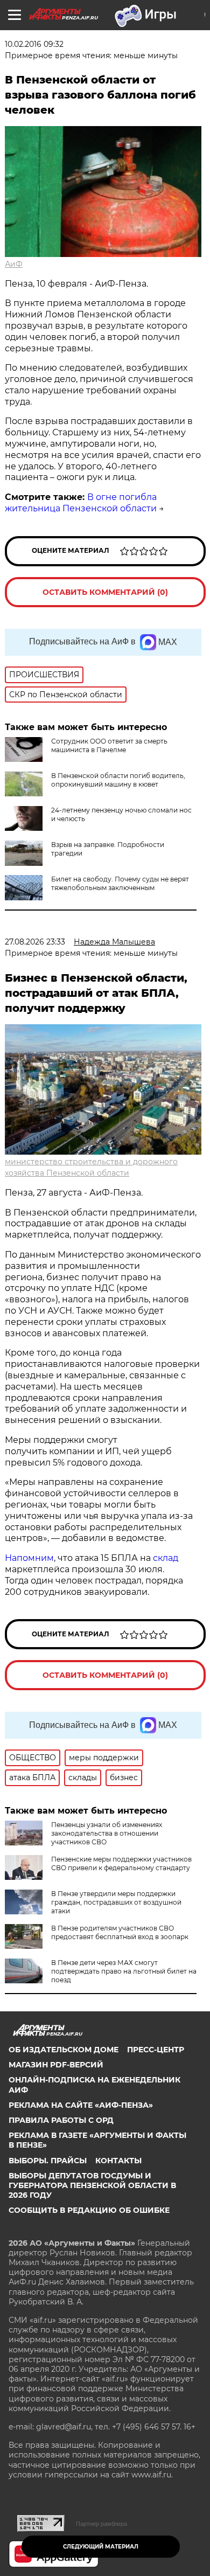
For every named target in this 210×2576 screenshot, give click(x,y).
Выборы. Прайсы (48, 2161)
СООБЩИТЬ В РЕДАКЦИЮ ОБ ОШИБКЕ (89, 2210)
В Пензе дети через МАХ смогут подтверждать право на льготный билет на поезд (124, 1971)
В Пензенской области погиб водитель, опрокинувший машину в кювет (118, 780)
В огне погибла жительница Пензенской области (81, 503)
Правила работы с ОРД (61, 2120)
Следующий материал (101, 2547)
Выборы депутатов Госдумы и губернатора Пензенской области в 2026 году (92, 2185)
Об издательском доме (64, 2050)
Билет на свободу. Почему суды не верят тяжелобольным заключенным (120, 883)
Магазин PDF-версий (56, 2065)
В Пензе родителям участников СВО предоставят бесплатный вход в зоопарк (120, 1932)
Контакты (118, 2161)
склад (166, 1558)
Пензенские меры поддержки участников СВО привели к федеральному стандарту (121, 1863)
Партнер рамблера (101, 2524)
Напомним (29, 1558)
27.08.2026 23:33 (35, 942)
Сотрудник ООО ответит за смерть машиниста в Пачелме (109, 745)
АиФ (14, 264)
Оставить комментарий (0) (105, 592)
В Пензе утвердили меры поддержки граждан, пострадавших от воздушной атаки (116, 1902)
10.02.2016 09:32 (34, 44)
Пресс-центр (156, 2050)
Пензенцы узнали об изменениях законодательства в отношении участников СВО (107, 1833)
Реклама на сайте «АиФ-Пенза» (81, 2105)
